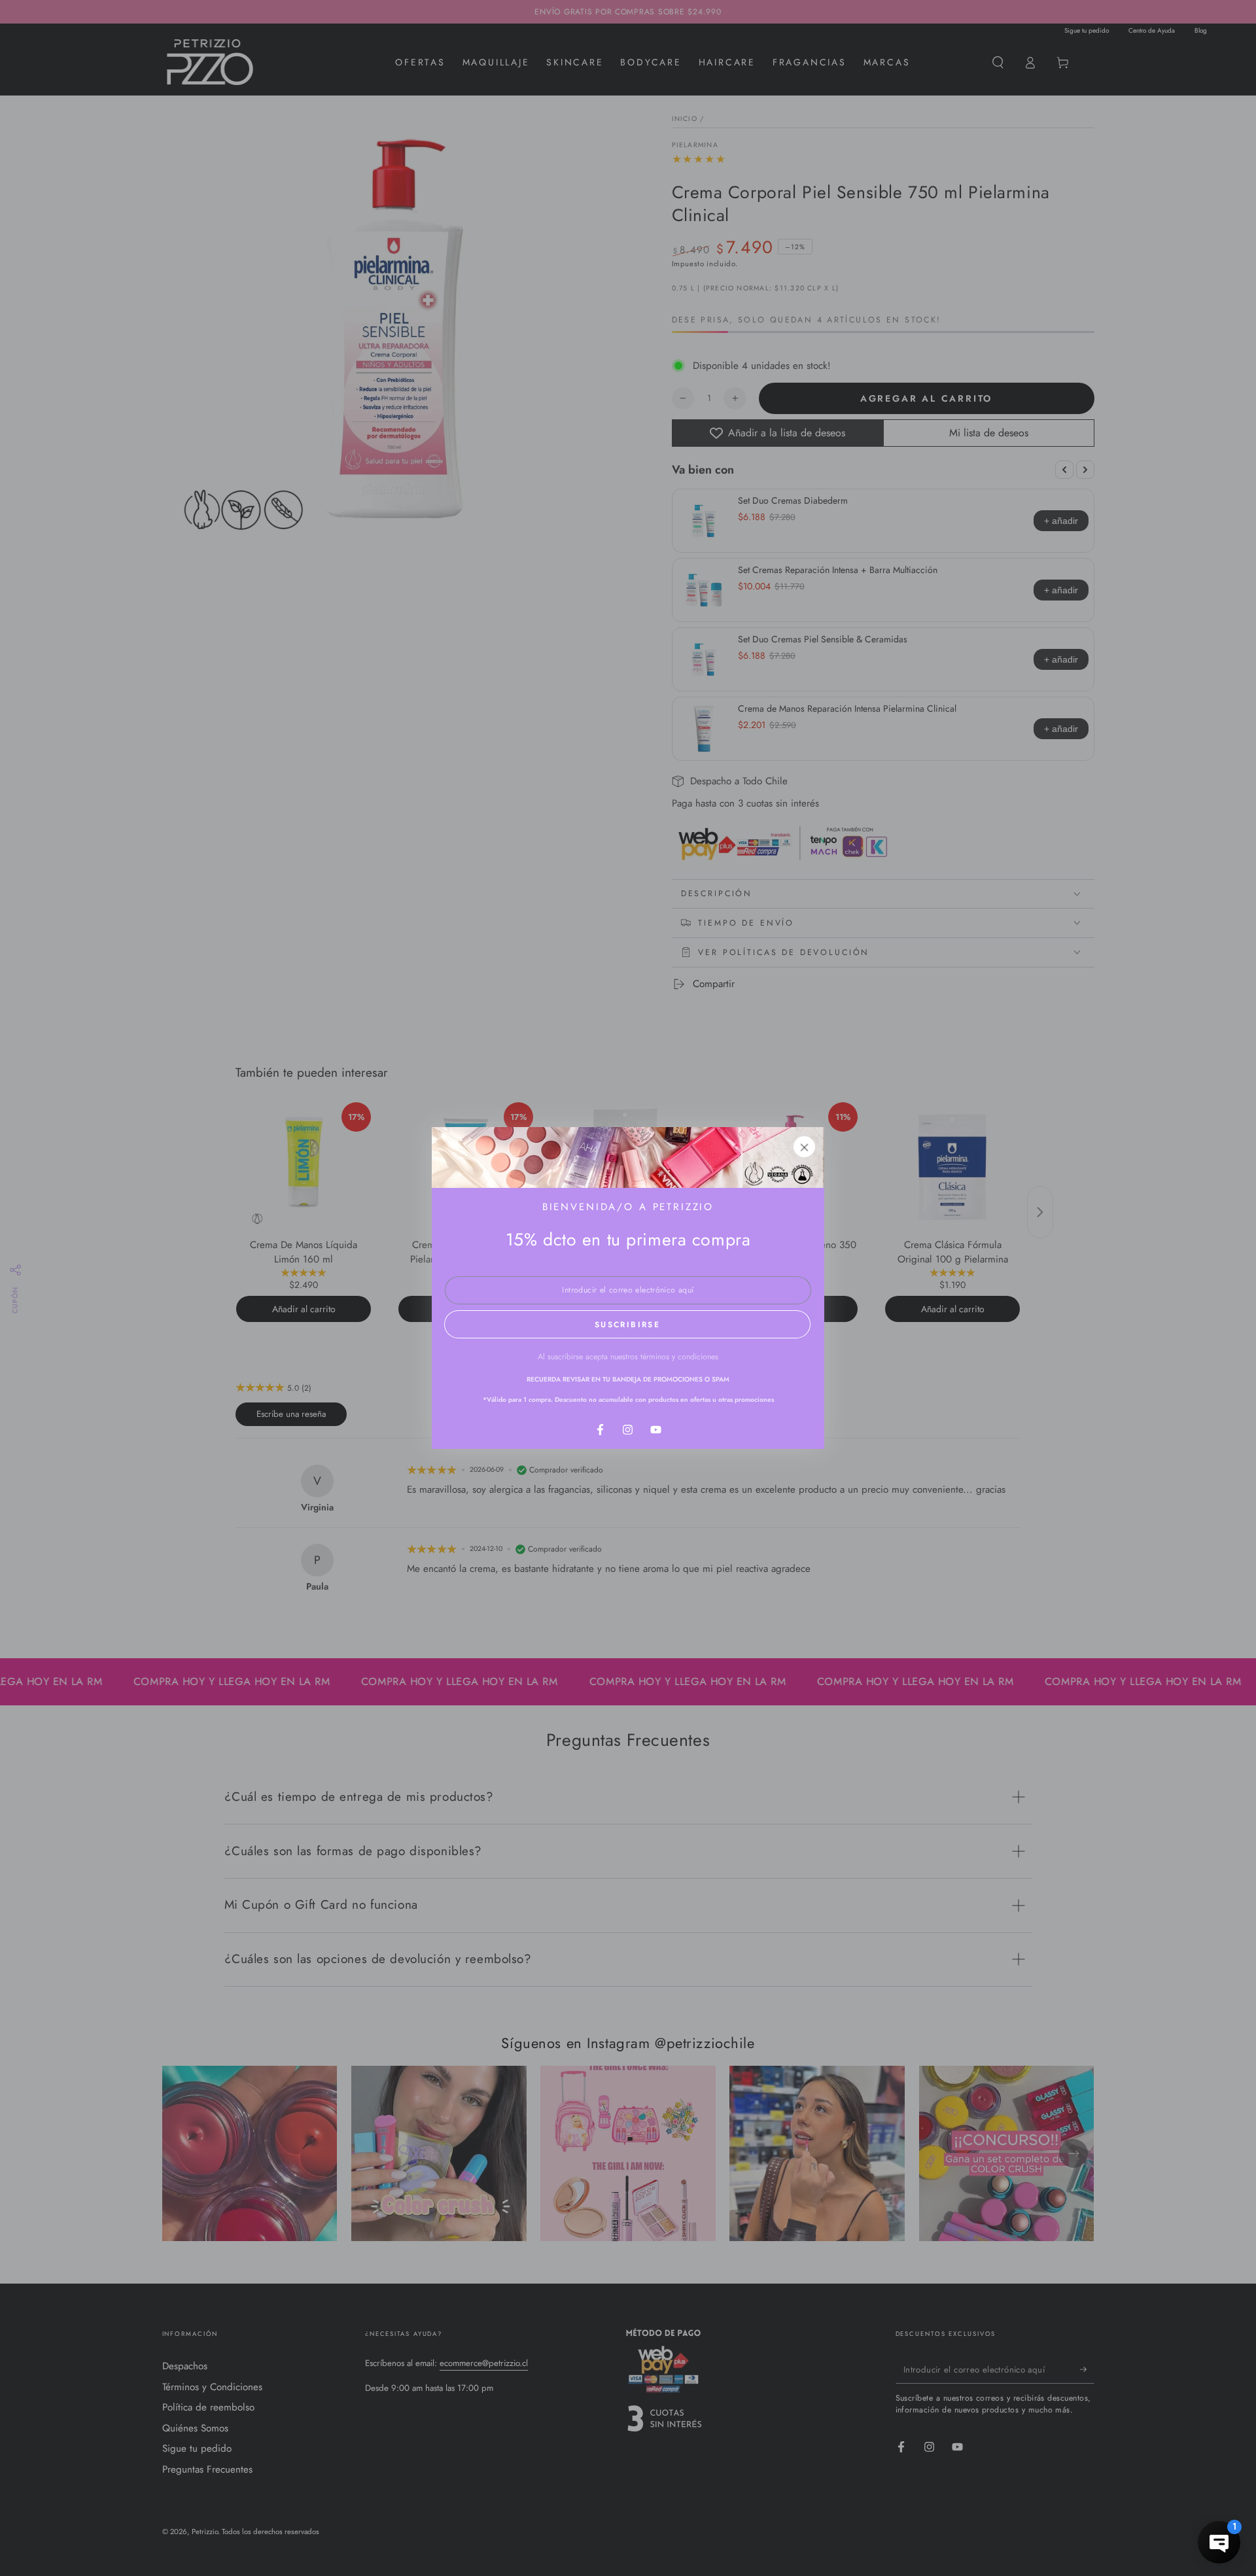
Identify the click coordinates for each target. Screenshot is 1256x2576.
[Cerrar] (805, 1147)
